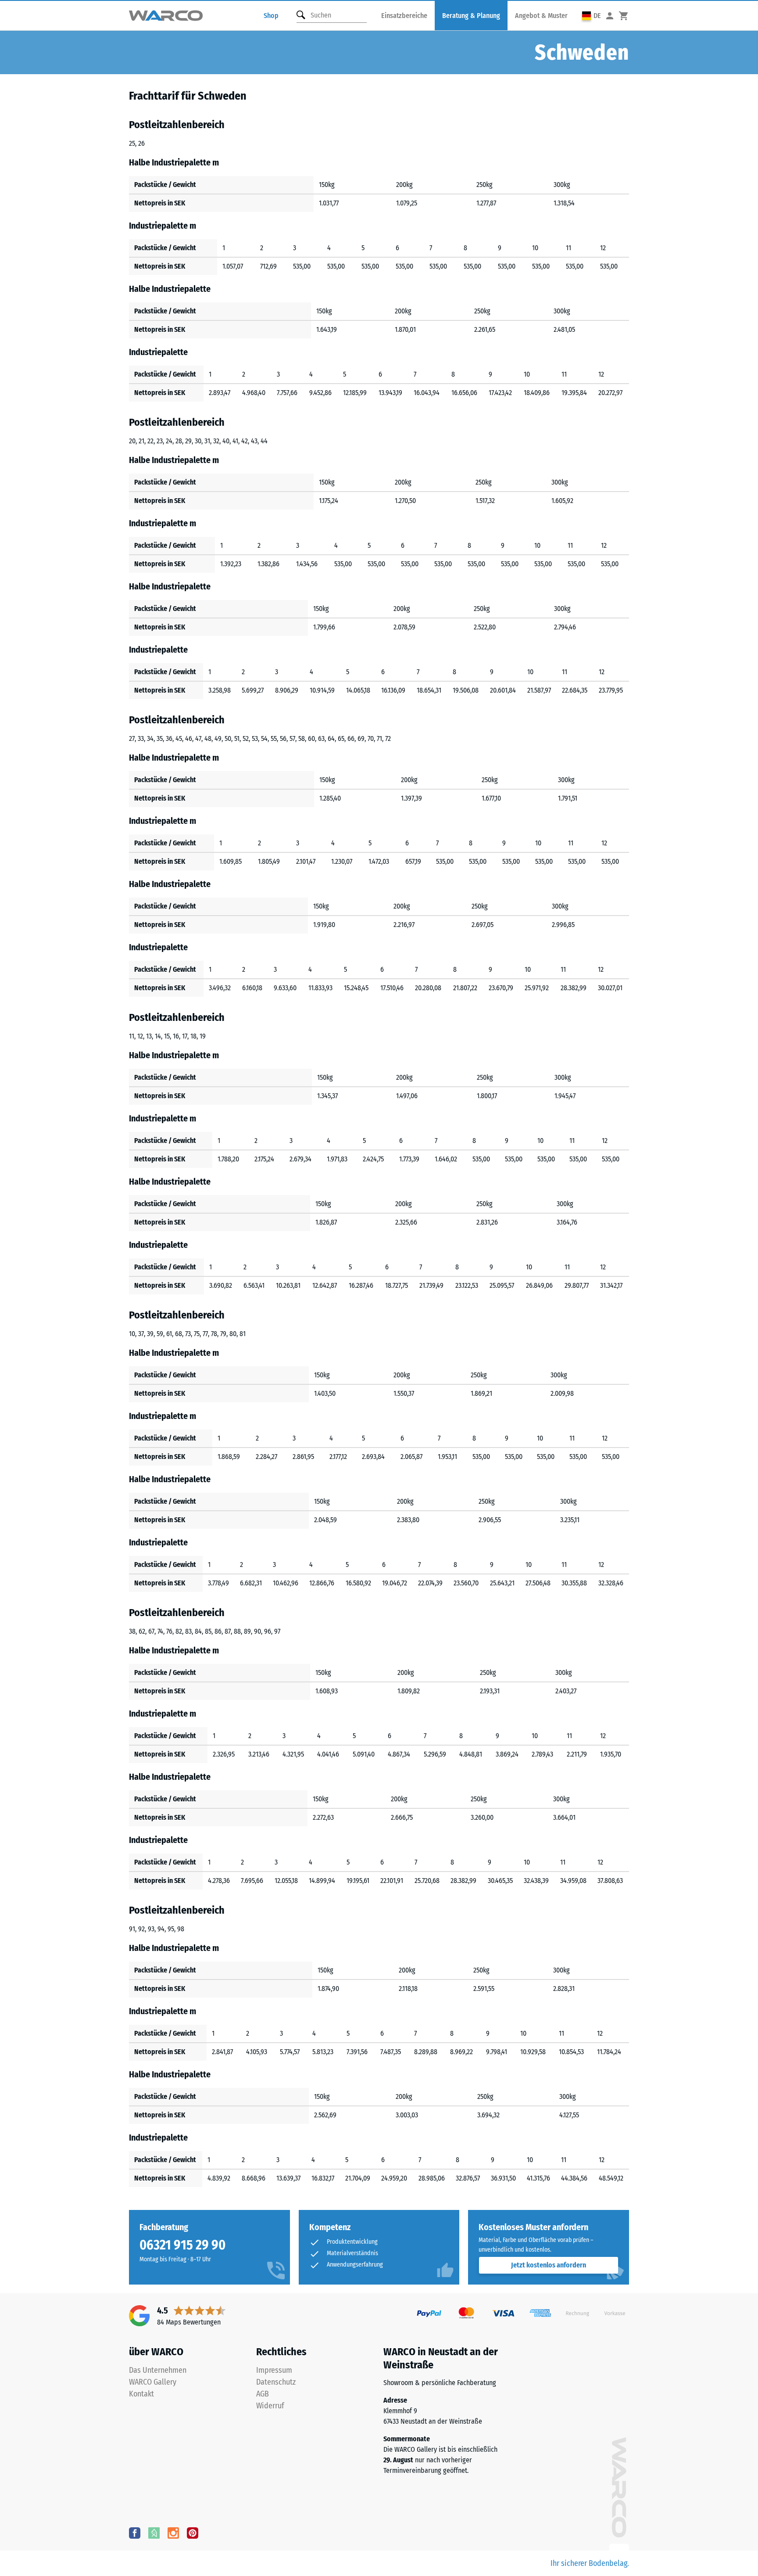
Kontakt (141, 2394)
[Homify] (154, 2533)
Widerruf (270, 2406)
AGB (263, 2394)
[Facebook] (135, 2533)
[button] (592, 16)
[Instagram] (173, 2533)
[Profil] (610, 16)
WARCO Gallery (153, 2382)
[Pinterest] (193, 2533)
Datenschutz (276, 2382)
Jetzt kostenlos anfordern (549, 2265)
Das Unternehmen (158, 2370)
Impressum (274, 2370)
